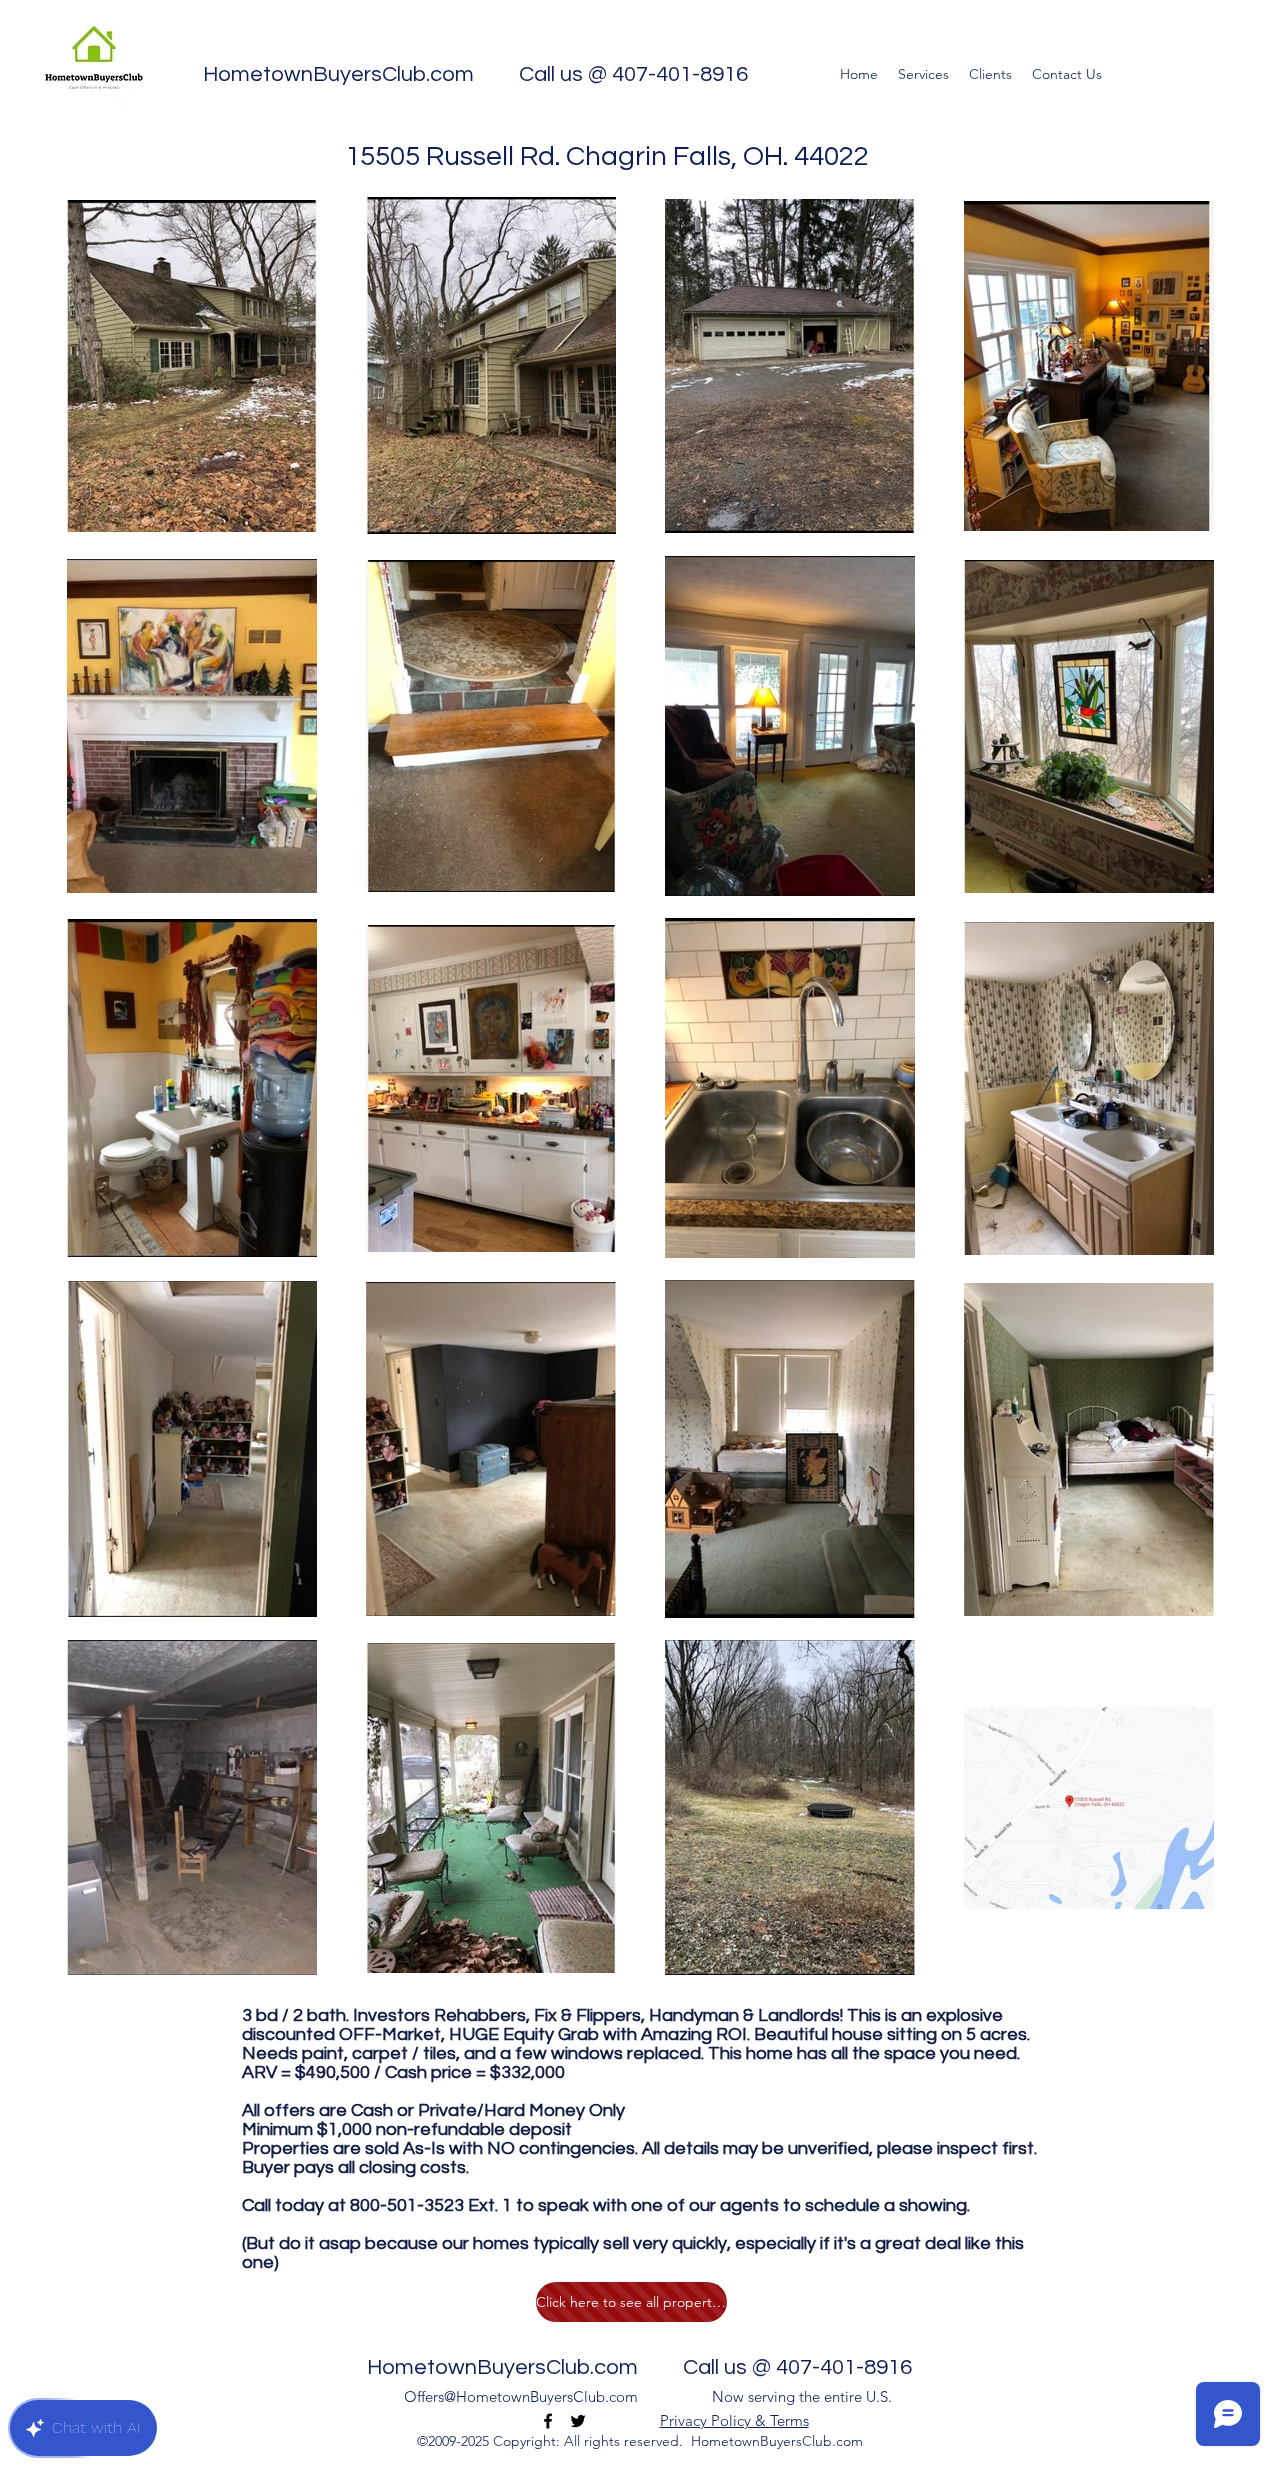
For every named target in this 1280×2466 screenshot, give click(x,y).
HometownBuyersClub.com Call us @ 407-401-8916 (475, 74)
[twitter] (578, 2421)
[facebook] (548, 2421)
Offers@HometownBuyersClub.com (521, 2396)
